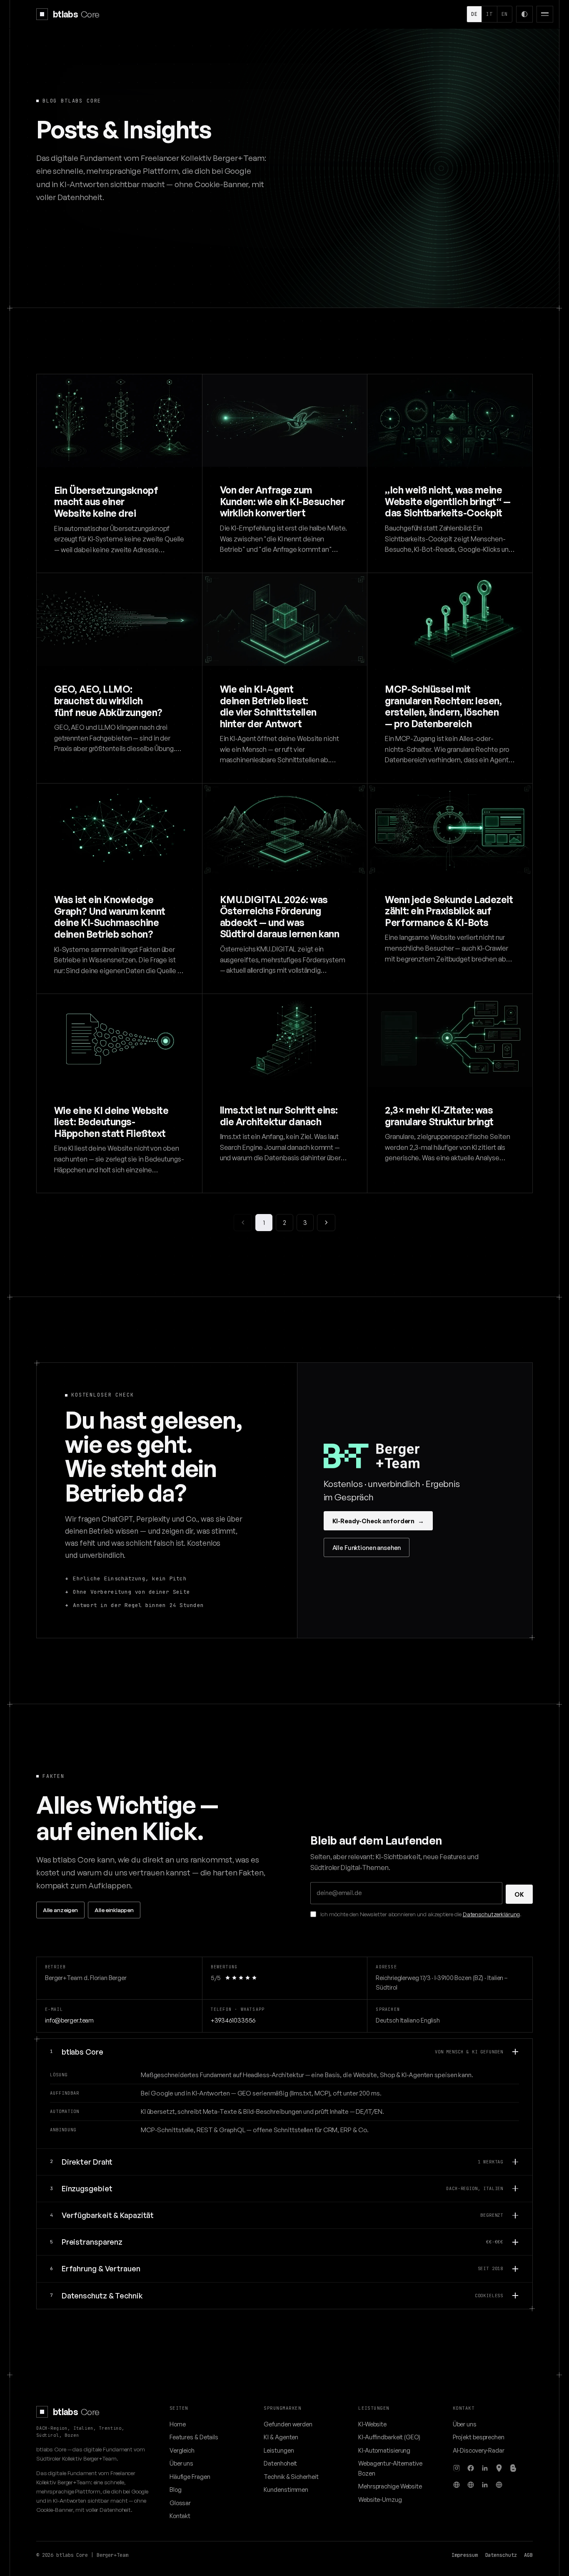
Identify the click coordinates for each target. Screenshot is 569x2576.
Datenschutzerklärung (491, 1914)
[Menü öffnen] (545, 14)
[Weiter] (326, 1223)
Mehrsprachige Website (390, 2486)
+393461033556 (233, 2020)
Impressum (464, 2555)
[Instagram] (457, 2468)
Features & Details (194, 2437)
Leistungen (279, 2450)
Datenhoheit (280, 2463)
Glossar (180, 2503)
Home (178, 2424)
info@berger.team (69, 2020)
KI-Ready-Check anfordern (378, 1521)
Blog (176, 2489)
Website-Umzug (380, 2499)
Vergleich (182, 2450)
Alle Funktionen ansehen (367, 1547)
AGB (528, 2555)
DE (474, 14)
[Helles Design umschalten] (524, 14)
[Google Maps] (499, 2468)
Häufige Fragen (190, 2476)
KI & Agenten (281, 2437)
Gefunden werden (288, 2424)
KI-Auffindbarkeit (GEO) (389, 2437)
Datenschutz (501, 2555)
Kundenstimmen (286, 2489)
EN (505, 14)
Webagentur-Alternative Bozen (390, 2468)
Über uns (181, 2463)
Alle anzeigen (60, 1910)
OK (519, 1894)
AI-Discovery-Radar (479, 2450)
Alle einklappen (114, 1910)
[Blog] (513, 2468)
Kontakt (180, 2516)
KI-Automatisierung (384, 2450)
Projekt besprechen (479, 2437)
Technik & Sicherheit (291, 2476)
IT (489, 14)
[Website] (457, 2485)
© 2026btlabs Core (62, 2555)
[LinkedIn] (485, 2468)
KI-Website (372, 2424)
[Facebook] (471, 2468)
